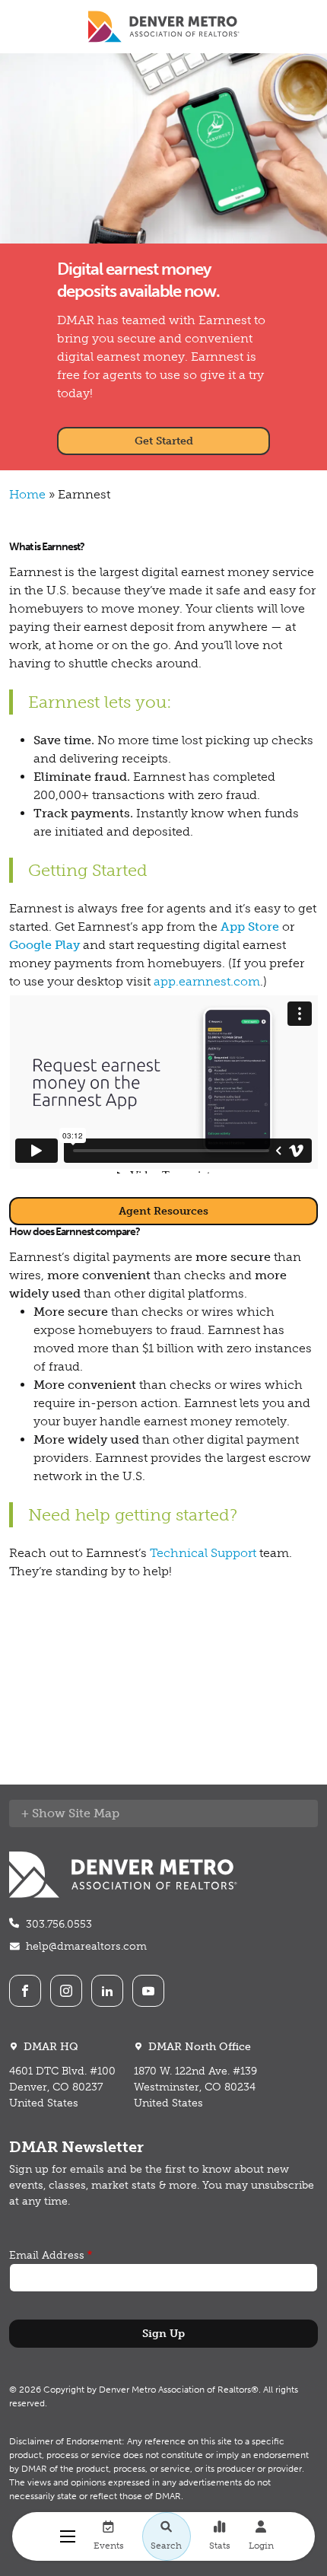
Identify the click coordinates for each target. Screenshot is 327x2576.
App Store (250, 927)
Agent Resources (163, 1211)
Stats (220, 2546)
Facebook (25, 1991)
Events (109, 2546)
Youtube (148, 1991)
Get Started (164, 441)
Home (27, 494)
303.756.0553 (59, 1924)
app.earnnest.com (207, 981)
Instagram (66, 1991)
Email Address (47, 2255)
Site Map (94, 1813)
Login (261, 2546)
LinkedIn (107, 1991)
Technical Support (203, 1553)
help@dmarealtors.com (86, 1946)
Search (166, 2546)
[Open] (68, 2536)
